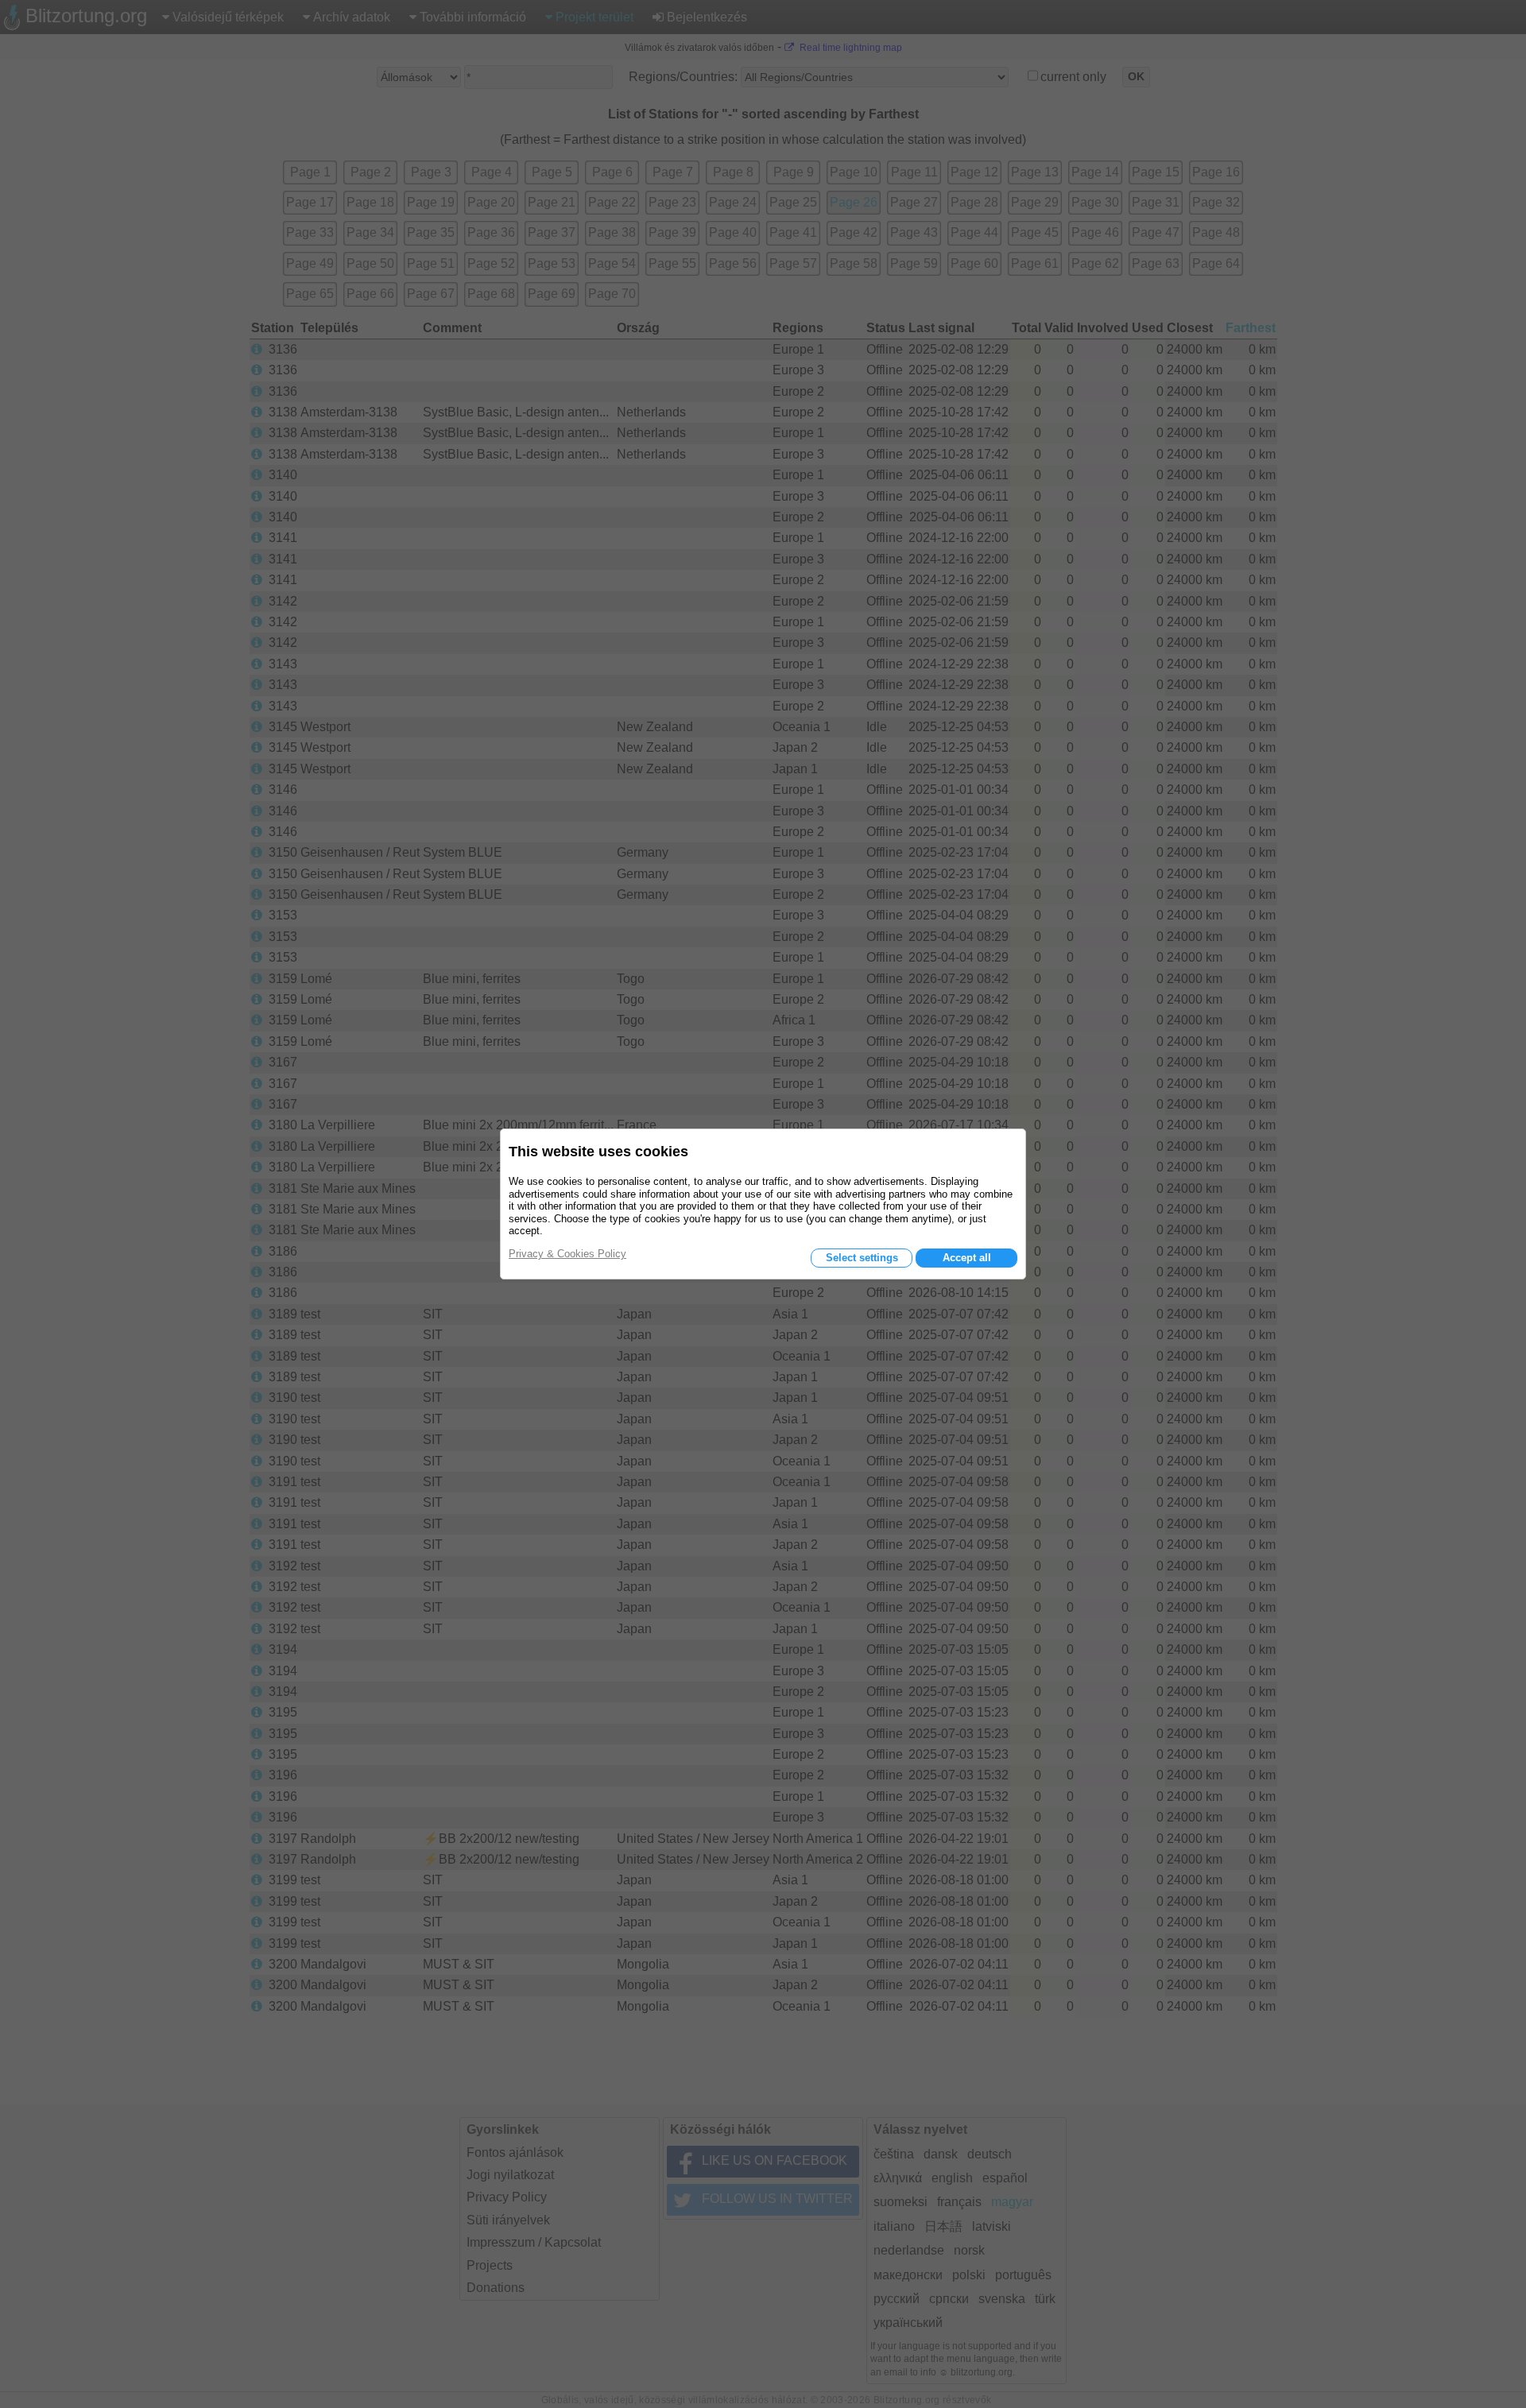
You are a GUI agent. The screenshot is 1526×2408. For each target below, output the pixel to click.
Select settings (862, 1258)
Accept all (967, 1258)
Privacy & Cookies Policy (567, 1254)
